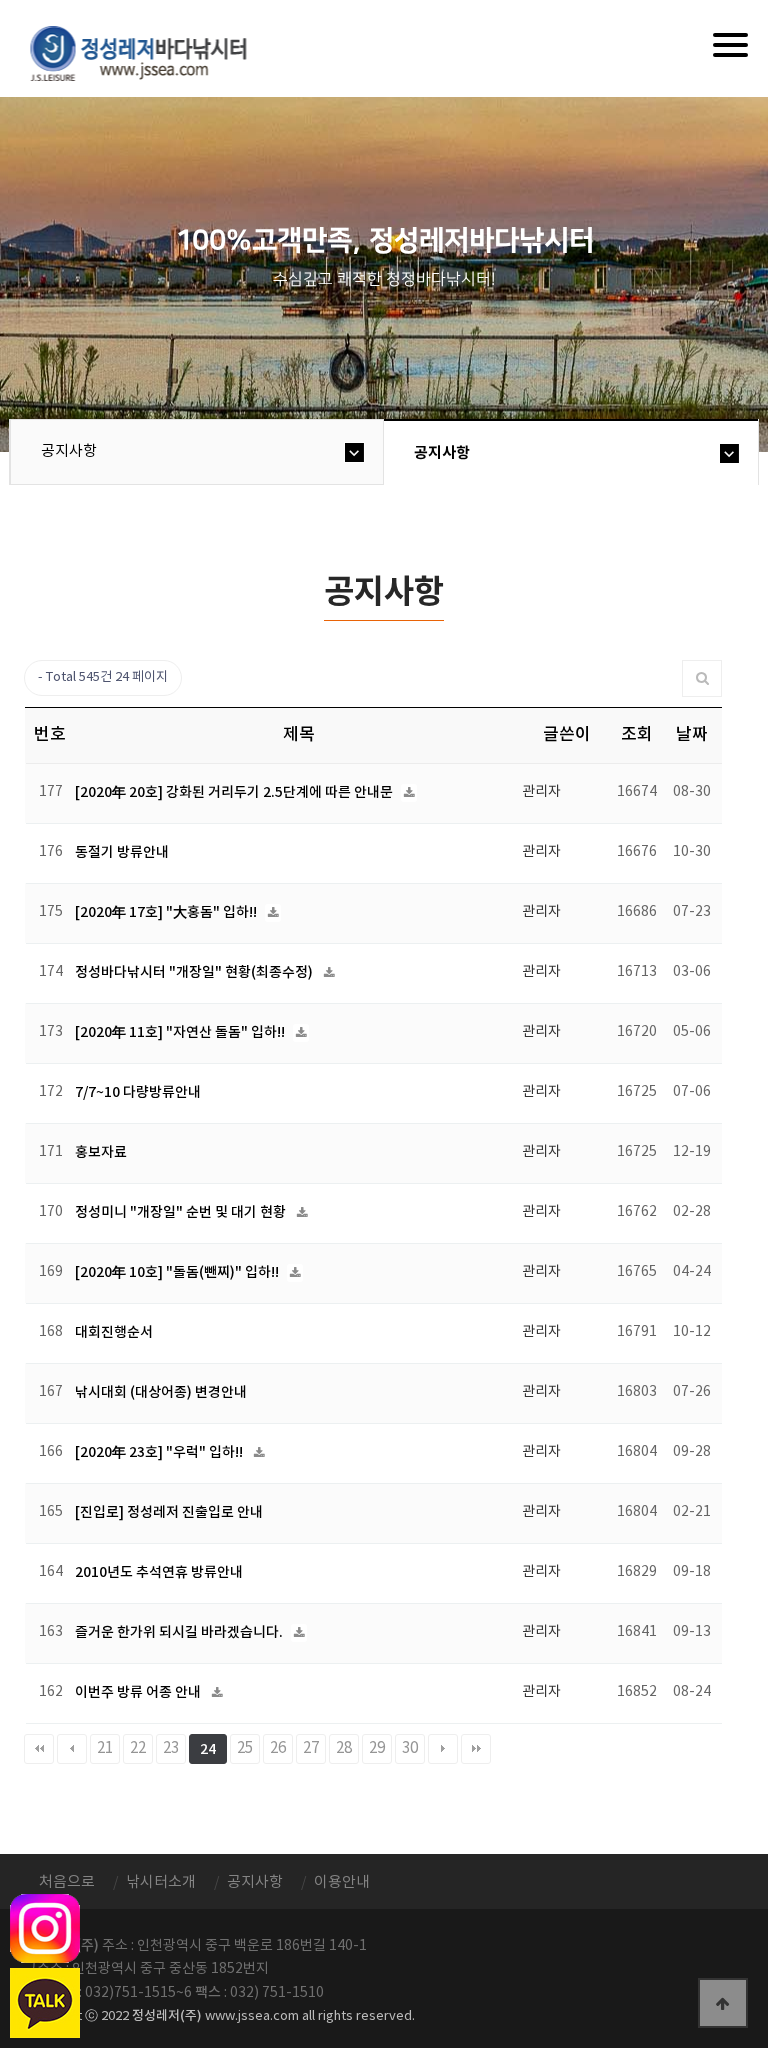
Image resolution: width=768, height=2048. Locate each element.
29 (377, 1748)
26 (278, 1748)
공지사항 (69, 451)
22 (138, 1748)
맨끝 (476, 1749)
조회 (637, 735)
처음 (39, 1749)
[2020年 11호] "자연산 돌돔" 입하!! (181, 1032)
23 (171, 1748)
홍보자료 (101, 1152)
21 (105, 1748)
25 (245, 1748)
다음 (443, 1749)
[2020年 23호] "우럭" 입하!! (160, 1452)
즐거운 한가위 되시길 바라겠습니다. (180, 1632)
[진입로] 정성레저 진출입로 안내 (169, 1512)
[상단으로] (723, 2003)
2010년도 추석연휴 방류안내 (159, 1572)
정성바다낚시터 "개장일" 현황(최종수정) (195, 972)
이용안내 (342, 1882)
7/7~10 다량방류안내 (138, 1092)
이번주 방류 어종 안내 (139, 1692)
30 (410, 1748)
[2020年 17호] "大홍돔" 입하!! (167, 912)
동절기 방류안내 (122, 852)
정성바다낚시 (151, 52)
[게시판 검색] (702, 678)
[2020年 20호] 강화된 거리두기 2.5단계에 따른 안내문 (235, 792)
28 (344, 1748)
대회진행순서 (114, 1332)
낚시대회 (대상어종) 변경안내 (161, 1392)
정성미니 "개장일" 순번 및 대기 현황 (182, 1212)
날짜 (692, 735)
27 (311, 1748)
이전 (72, 1749)
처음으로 (67, 1882)
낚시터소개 (161, 1882)
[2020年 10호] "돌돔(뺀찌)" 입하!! (178, 1272)
